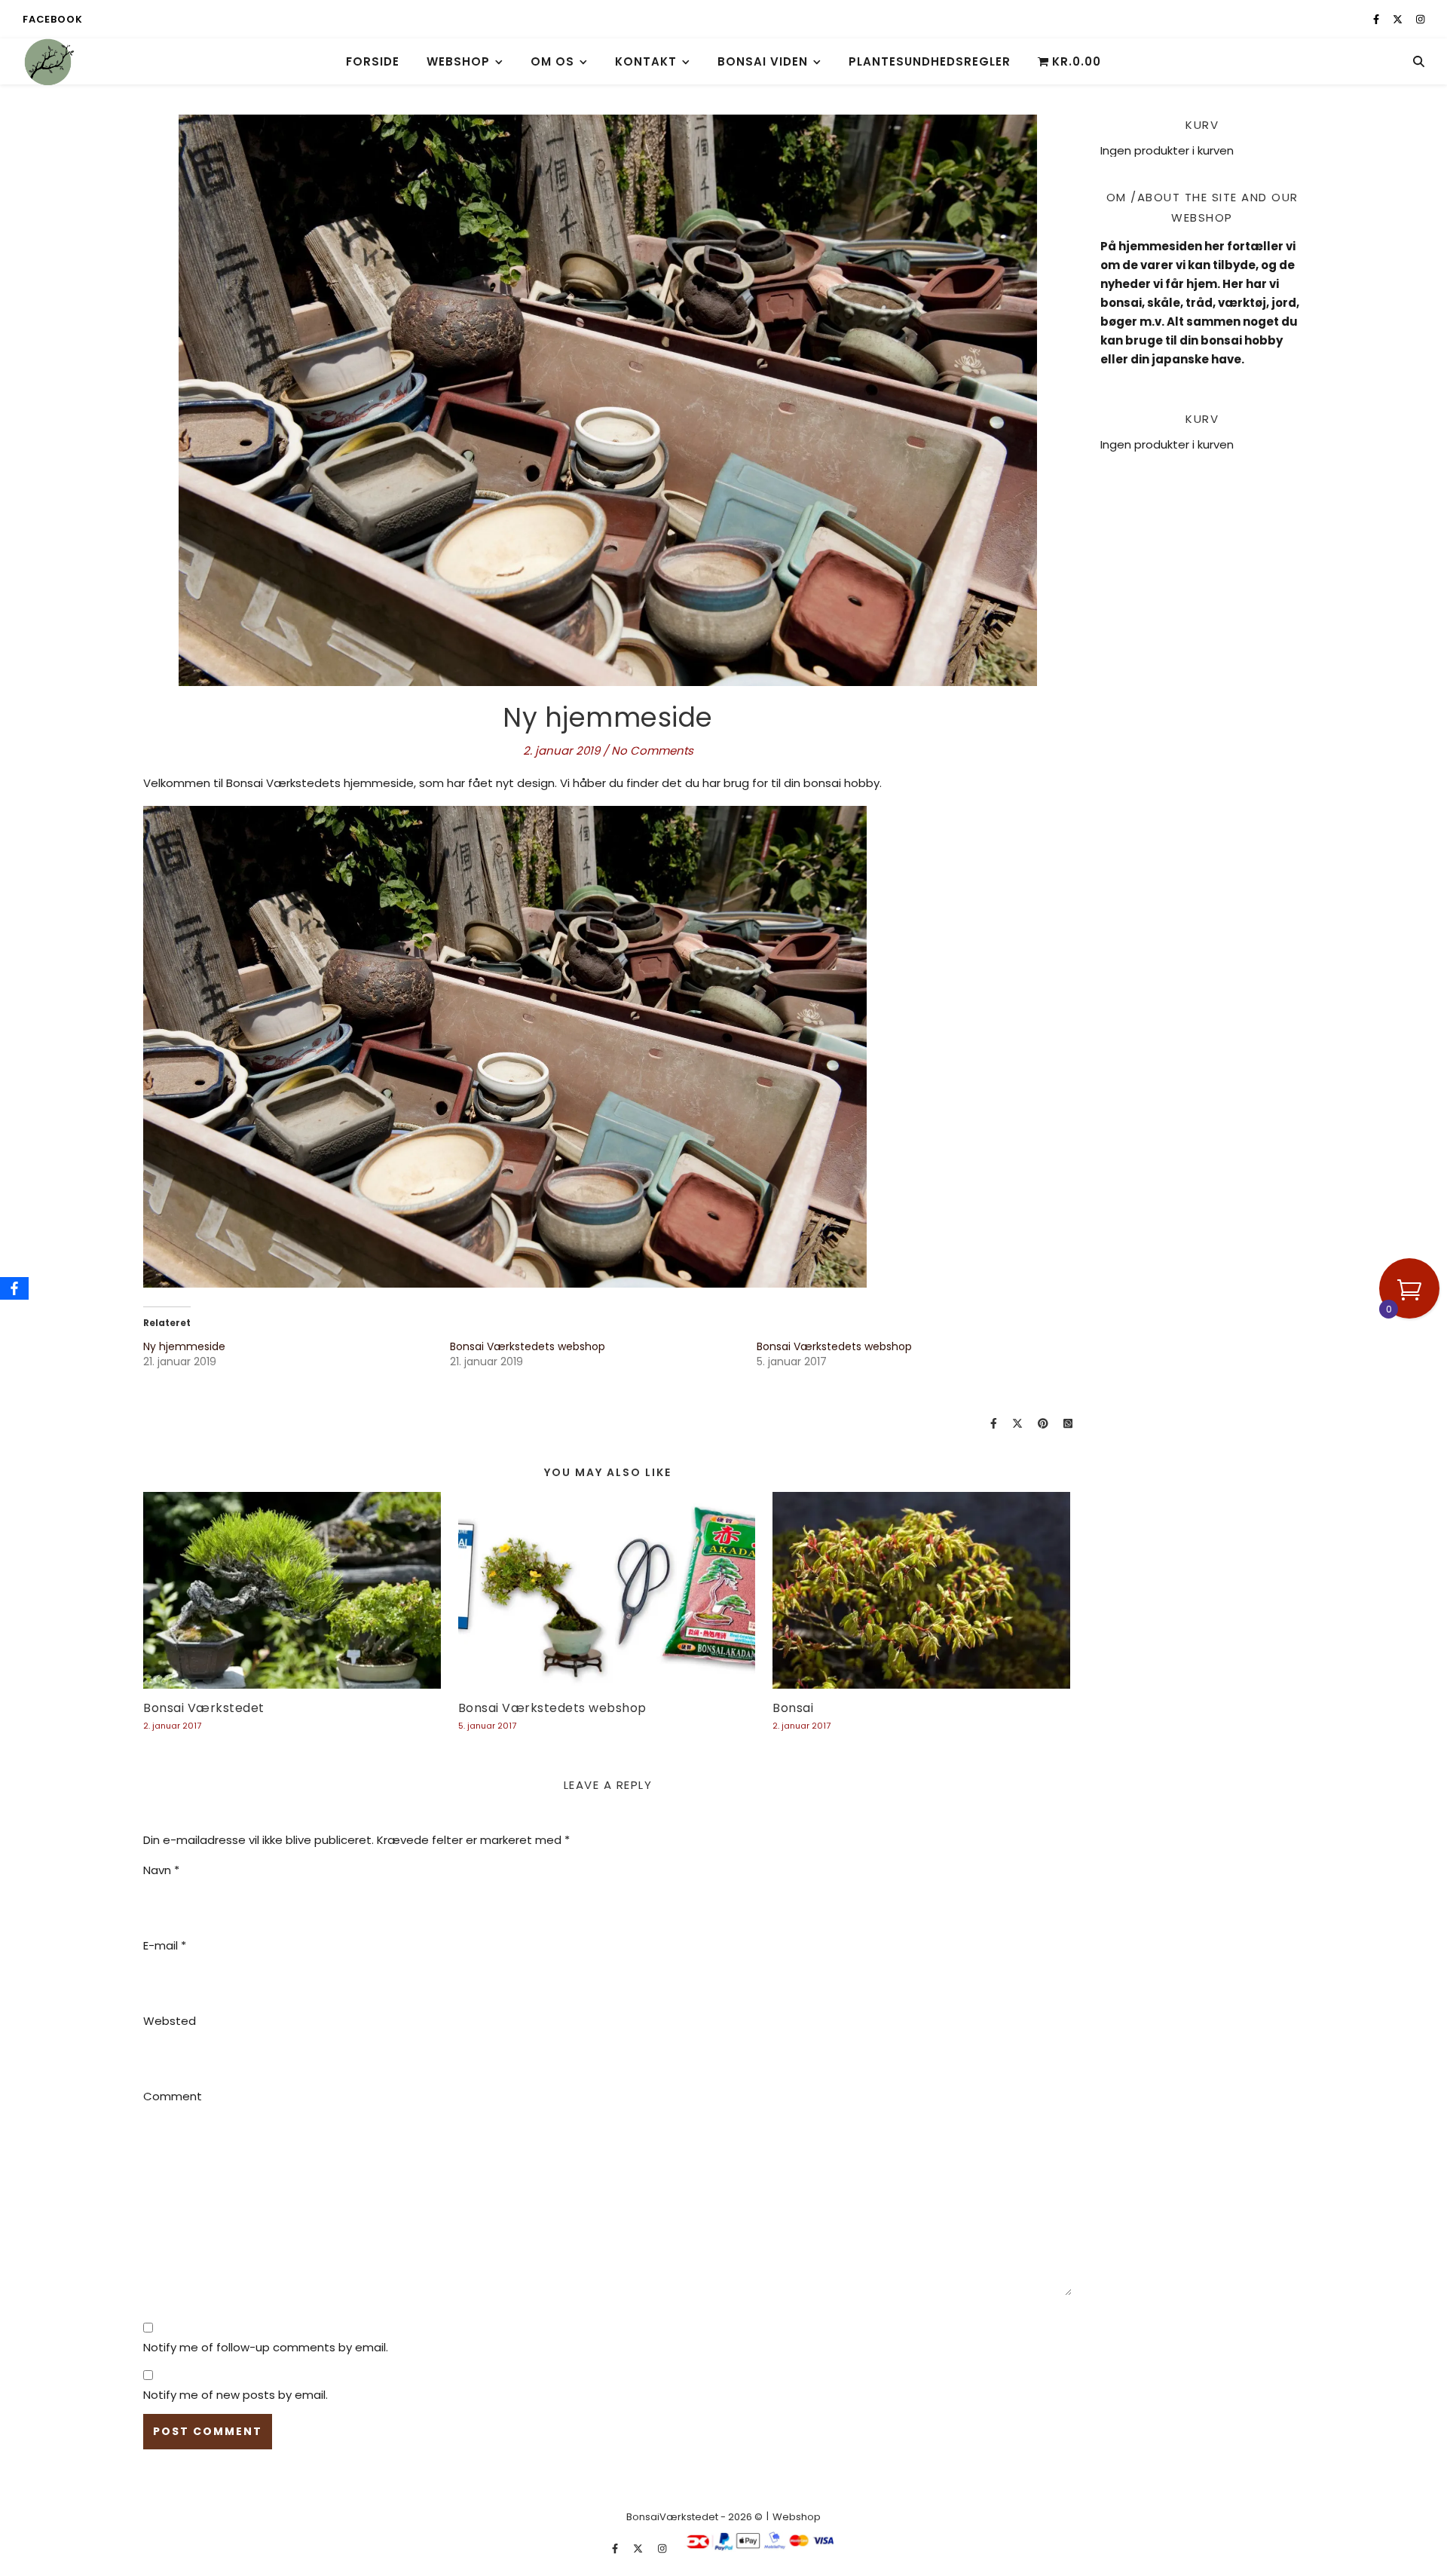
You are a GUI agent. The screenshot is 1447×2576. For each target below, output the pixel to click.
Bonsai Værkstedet (204, 1708)
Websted (170, 2021)
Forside (373, 61)
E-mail (165, 1945)
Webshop (458, 61)
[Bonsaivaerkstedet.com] (49, 61)
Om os (552, 61)
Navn (161, 1870)
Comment (173, 2096)
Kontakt (646, 61)
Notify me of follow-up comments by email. (266, 2347)
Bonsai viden (763, 61)
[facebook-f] (1377, 19)
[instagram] (1420, 19)
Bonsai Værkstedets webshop (528, 1346)
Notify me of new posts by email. (236, 2395)
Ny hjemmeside (184, 1346)
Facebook (52, 19)
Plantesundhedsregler (930, 61)
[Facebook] (14, 1288)
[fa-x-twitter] (1399, 19)
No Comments (652, 750)
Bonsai (793, 1708)
